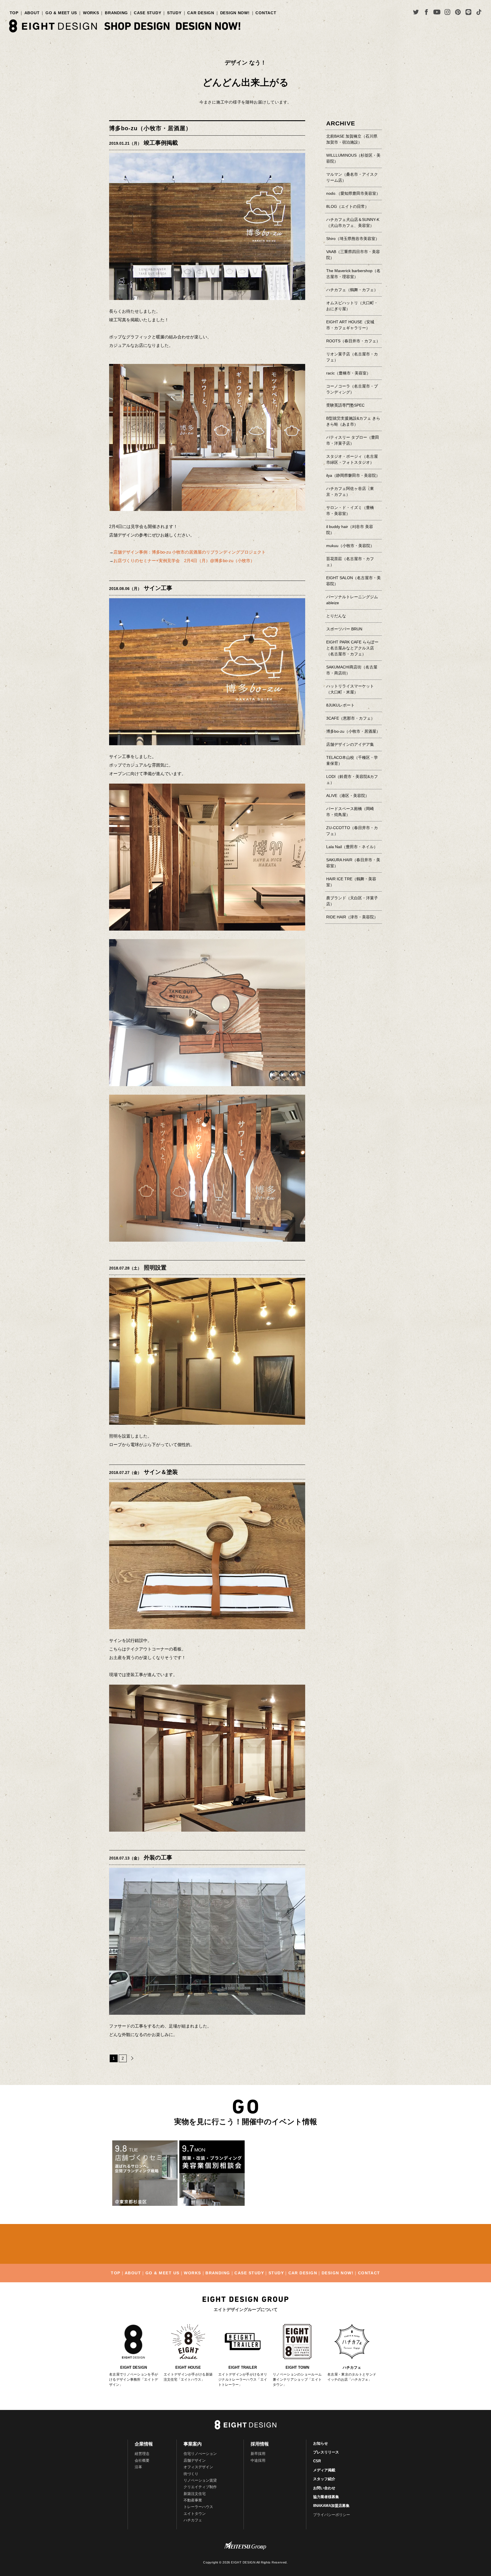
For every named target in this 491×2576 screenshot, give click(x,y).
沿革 (138, 2467)
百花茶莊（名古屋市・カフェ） (350, 562)
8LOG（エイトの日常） (348, 206)
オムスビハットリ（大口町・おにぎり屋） (352, 306)
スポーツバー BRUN (344, 629)
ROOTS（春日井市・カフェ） (353, 341)
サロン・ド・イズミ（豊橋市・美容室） (350, 511)
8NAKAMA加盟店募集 (331, 2506)
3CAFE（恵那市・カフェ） (350, 718)
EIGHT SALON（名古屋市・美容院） (353, 581)
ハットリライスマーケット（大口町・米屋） (350, 689)
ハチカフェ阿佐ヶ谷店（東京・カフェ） (350, 491)
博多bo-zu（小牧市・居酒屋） (150, 128)
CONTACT (266, 13)
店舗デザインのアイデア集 (350, 744)
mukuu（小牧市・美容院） (350, 546)
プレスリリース (326, 2452)
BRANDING (116, 13)
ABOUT (32, 13)
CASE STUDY (147, 13)
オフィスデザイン (198, 2467)
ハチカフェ (193, 2520)
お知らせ (321, 2443)
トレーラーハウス (198, 2507)
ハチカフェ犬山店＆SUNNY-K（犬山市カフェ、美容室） (353, 222)
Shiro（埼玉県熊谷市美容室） (353, 239)
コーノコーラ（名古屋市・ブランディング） (352, 389)
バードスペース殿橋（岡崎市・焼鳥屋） (350, 812)
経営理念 (142, 2454)
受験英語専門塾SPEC (345, 405)
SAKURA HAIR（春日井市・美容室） (353, 863)
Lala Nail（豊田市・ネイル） (352, 847)
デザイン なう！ (246, 63)
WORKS (91, 13)
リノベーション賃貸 (200, 2480)
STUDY (174, 13)
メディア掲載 (324, 2470)
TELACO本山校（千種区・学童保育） (352, 760)
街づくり (191, 2474)
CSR (317, 2461)
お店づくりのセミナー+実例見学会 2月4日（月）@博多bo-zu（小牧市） (184, 561)
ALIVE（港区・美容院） (348, 796)
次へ (131, 2058)
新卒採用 (258, 2454)
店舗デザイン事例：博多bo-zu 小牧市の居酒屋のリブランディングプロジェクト (190, 552)
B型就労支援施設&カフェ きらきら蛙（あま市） (353, 421)
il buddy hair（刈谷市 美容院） (350, 530)
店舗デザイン (195, 2460)
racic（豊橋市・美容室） (348, 373)
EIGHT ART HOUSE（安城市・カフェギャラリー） (350, 325)
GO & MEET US (61, 13)
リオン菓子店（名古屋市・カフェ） (352, 357)
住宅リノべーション (200, 2454)
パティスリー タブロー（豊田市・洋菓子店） (353, 440)
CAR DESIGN (201, 13)
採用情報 (260, 2444)
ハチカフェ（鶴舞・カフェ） (352, 290)
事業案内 (193, 2444)
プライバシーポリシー (332, 2515)
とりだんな (336, 616)
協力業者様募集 (326, 2497)
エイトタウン (195, 2514)
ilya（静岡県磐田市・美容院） (353, 475)
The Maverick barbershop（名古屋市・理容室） (353, 274)
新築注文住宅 (195, 2494)
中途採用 (258, 2460)
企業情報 (144, 2444)
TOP (14, 13)
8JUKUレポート (340, 705)
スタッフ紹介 (324, 2479)
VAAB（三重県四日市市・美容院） (353, 255)
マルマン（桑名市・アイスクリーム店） (352, 177)
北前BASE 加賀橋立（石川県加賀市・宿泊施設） (352, 139)
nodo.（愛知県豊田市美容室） (353, 193)
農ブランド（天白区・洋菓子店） (352, 901)
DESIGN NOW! (235, 13)
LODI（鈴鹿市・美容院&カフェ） (352, 779)
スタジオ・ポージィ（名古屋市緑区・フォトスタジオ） (352, 459)
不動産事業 (193, 2500)
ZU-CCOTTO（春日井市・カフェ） (352, 831)
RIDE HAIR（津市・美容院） (352, 917)
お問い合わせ (324, 2488)
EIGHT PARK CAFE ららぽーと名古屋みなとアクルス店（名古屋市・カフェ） (352, 648)
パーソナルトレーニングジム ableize (352, 600)
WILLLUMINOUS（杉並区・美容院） (353, 158)
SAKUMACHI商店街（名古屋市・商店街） (352, 670)
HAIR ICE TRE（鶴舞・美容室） (351, 882)
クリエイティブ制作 (200, 2487)
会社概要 (142, 2460)
